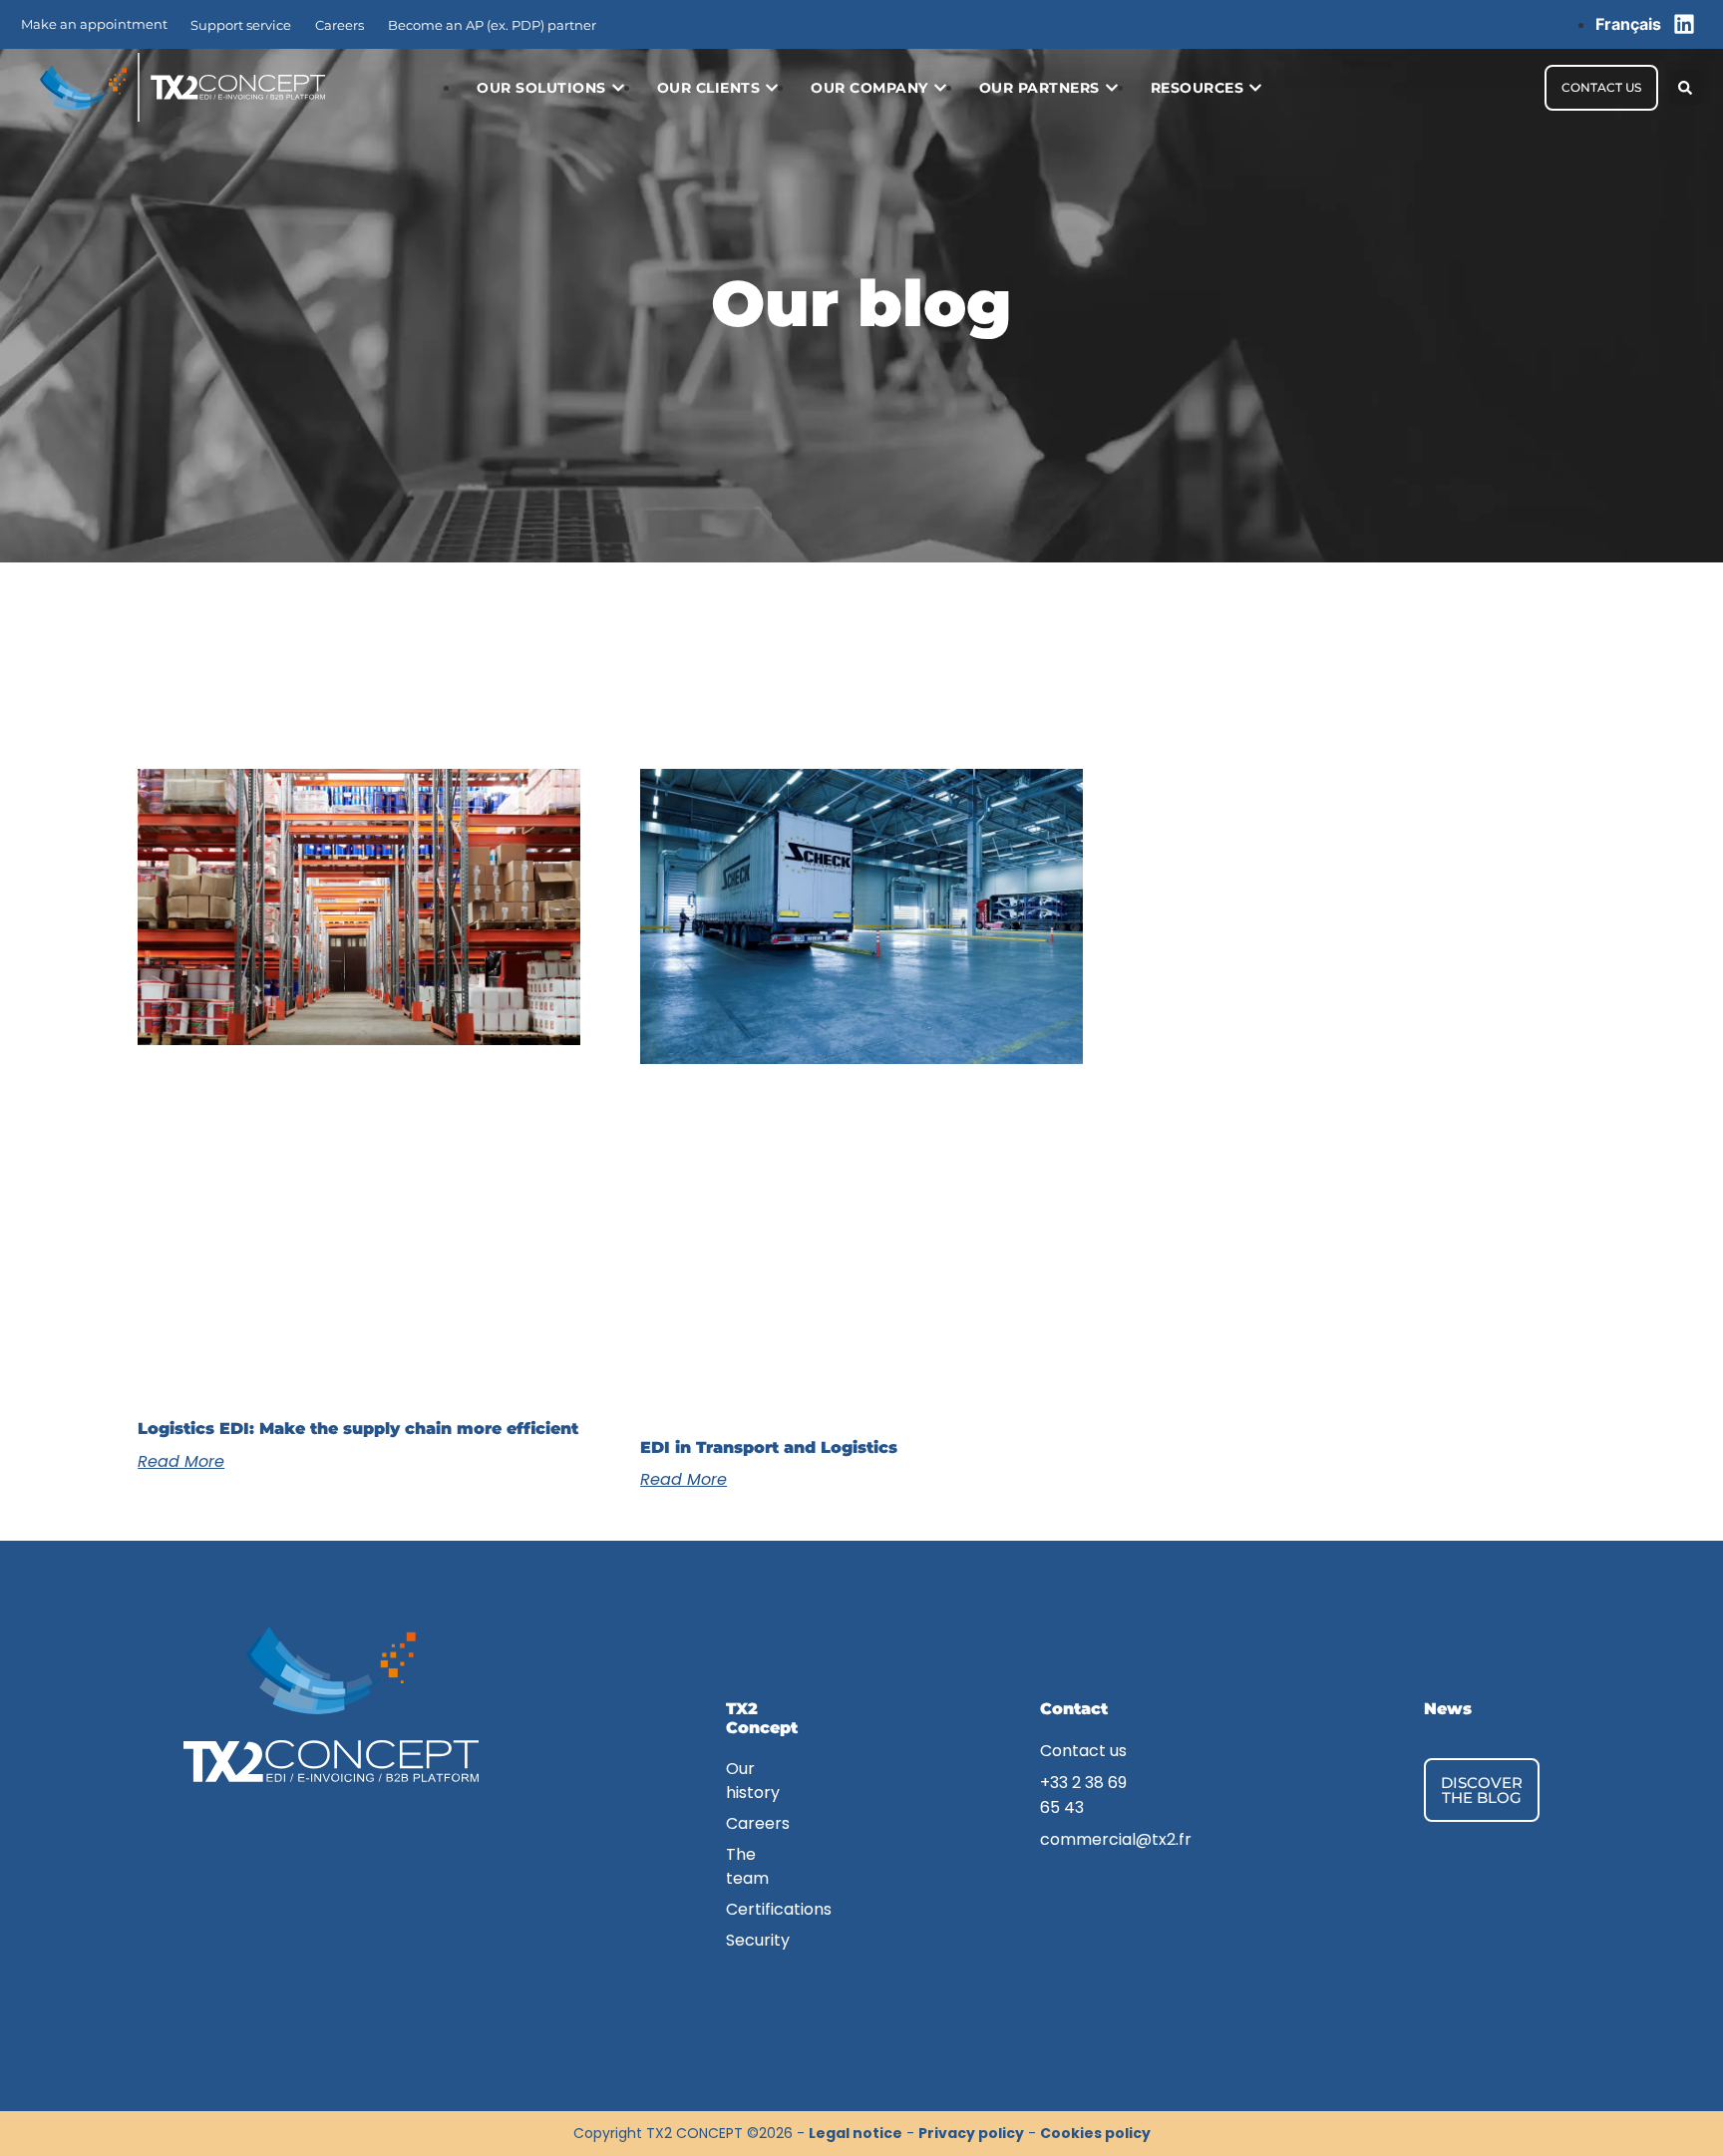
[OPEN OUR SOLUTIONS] (618, 88)
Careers (340, 25)
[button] (1686, 87)
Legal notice (856, 2133)
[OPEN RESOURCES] (1255, 88)
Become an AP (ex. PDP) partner (492, 25)
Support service (241, 25)
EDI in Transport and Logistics (769, 1447)
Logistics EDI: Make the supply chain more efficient (358, 1429)
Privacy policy (971, 2133)
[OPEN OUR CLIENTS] (772, 88)
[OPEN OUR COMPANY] (940, 88)
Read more (181, 1461)
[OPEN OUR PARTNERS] (1112, 88)
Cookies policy (1095, 2133)
